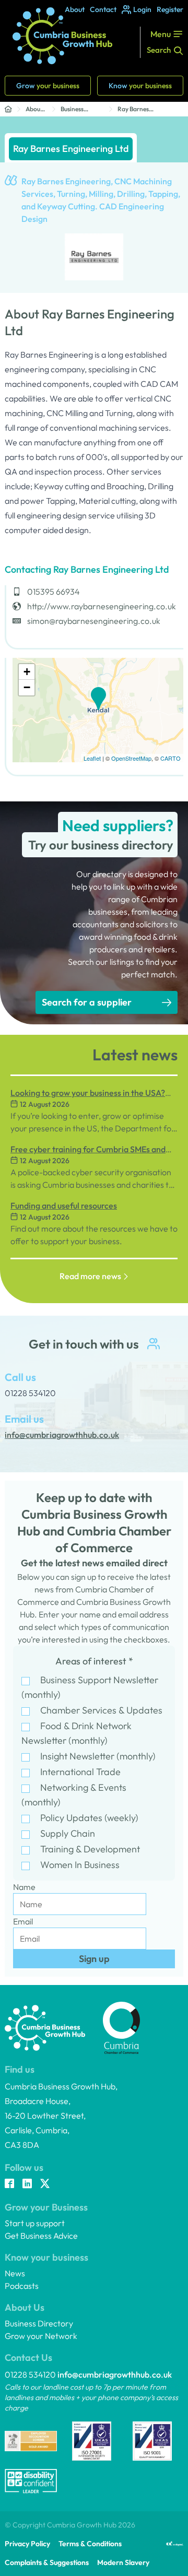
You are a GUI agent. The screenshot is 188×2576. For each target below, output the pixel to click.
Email (23, 1921)
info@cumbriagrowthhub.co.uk (115, 2374)
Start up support (35, 2223)
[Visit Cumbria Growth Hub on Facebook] (9, 2184)
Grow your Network (41, 2336)
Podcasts (22, 2286)
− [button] (27, 687)
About (75, 9)
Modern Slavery (123, 2562)
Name (24, 1887)
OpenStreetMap (131, 758)
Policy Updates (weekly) (89, 1818)
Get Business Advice (41, 2236)
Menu (161, 34)
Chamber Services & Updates (101, 1710)
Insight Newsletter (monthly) (98, 1756)
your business (48, 86)
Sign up (94, 1959)
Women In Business (80, 1865)
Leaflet (92, 758)
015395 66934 (54, 592)
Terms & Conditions (90, 2544)
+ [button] (27, 672)
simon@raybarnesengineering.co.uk (94, 621)
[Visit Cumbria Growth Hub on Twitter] (45, 2184)
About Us (34, 109)
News (15, 2273)
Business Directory (74, 109)
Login (142, 9)
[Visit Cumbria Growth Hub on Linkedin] (27, 2184)
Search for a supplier (87, 1002)
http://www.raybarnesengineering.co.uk (102, 606)
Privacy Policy (27, 2544)
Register (170, 9)
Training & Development (90, 1849)
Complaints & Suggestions (47, 2562)
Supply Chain (68, 1833)
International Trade (80, 1772)
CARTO (171, 758)
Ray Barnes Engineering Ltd (140, 109)
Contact (103, 9)
